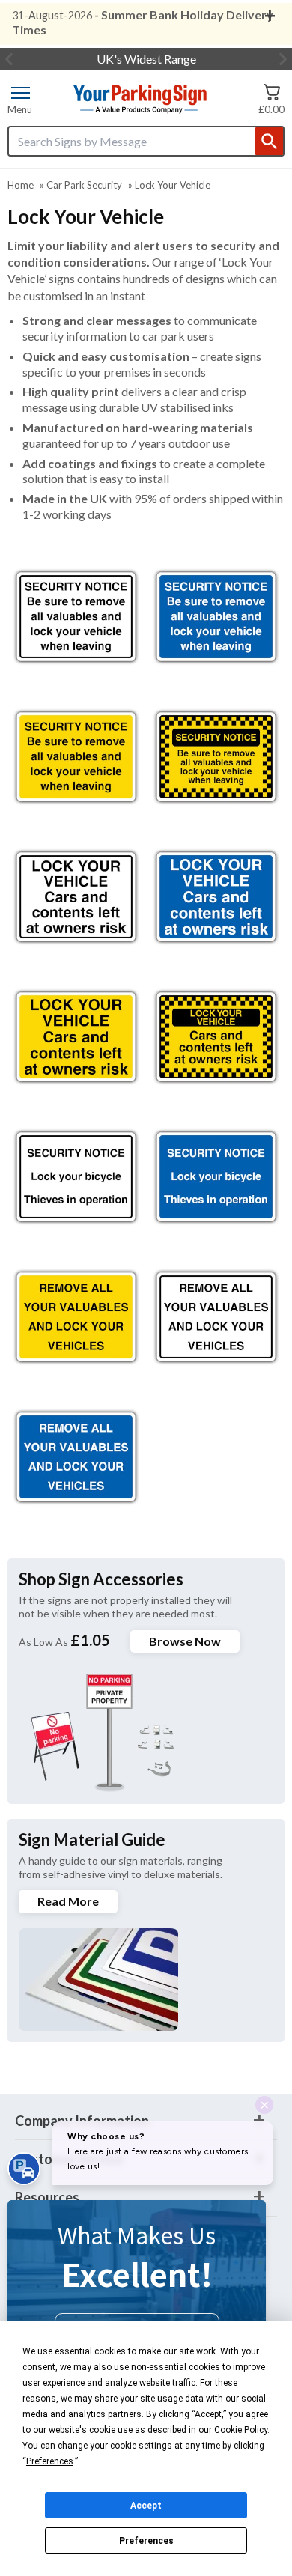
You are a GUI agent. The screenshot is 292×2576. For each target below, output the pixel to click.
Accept (146, 2506)
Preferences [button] (50, 2461)
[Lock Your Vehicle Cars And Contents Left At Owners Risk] (76, 897)
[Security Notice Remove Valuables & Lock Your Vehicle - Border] (216, 757)
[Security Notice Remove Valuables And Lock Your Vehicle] (76, 617)
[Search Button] (269, 141)
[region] (76, 617)
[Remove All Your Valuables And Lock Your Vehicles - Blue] (76, 1457)
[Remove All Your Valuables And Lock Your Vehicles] (216, 1317)
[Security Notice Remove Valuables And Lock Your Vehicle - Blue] (216, 617)
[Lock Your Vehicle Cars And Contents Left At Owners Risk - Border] (216, 1037)
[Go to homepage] (139, 99)
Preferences (146, 2541)
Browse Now (185, 1641)
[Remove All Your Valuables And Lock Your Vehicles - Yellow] (76, 1317)
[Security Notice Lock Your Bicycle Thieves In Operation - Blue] (216, 1177)
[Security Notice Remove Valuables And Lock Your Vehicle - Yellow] (76, 757)
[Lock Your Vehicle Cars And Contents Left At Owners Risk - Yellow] (76, 1037)
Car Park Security (84, 185)
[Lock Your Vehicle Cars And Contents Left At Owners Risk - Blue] (216, 897)
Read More (68, 1901)
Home (21, 185)
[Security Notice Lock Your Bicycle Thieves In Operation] (76, 1177)
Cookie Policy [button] (241, 2430)
